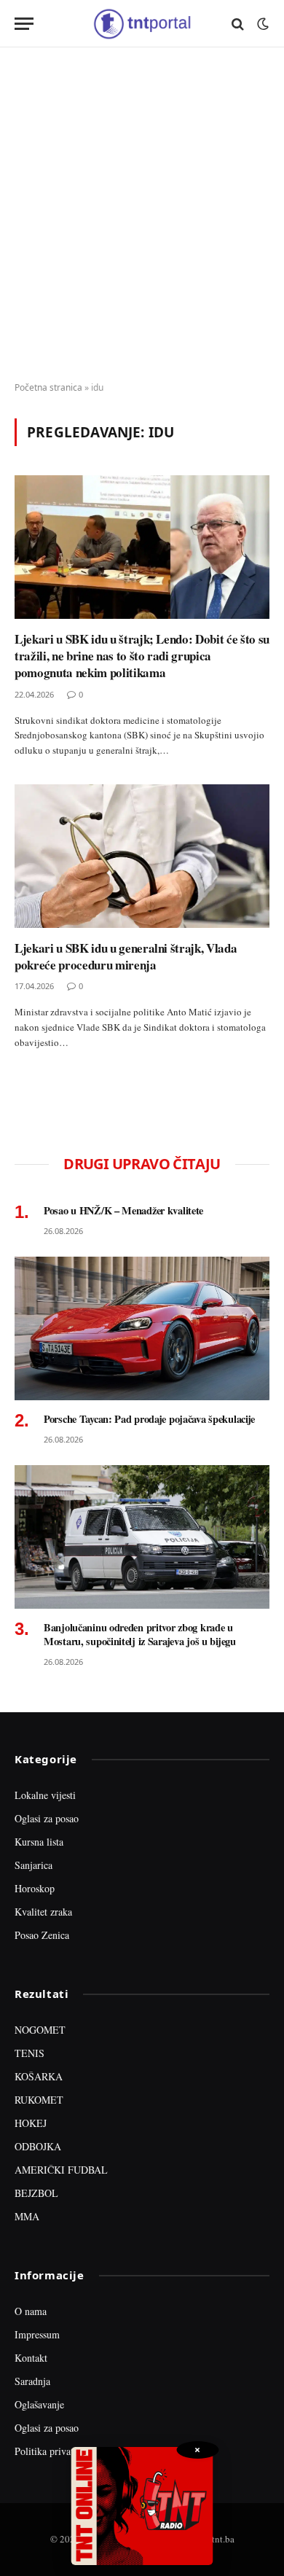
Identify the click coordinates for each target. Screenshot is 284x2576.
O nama (31, 2311)
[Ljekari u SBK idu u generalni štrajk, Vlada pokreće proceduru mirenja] (142, 856)
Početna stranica (48, 387)
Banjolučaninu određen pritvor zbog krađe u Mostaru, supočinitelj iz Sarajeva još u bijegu (140, 1635)
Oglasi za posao (47, 1818)
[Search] (238, 24)
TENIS (29, 2053)
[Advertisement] (142, 215)
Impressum (37, 2334)
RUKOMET (39, 2100)
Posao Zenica (42, 1935)
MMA (27, 2216)
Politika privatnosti (54, 2451)
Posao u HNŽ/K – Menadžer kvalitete (123, 1210)
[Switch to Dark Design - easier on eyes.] (261, 24)
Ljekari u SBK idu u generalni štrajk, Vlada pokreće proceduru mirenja (126, 956)
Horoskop (35, 1888)
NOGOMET (40, 2030)
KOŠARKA (39, 2076)
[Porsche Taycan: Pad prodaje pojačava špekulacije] (142, 1328)
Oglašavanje (39, 2404)
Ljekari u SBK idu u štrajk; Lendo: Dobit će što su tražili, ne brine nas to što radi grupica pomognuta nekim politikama (142, 656)
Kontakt (31, 2358)
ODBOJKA (38, 2146)
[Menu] (24, 24)
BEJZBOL (36, 2193)
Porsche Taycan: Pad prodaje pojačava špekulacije (149, 1419)
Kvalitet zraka (43, 1912)
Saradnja (32, 2381)
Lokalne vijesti (45, 1795)
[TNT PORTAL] (142, 24)
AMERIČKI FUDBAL (61, 2170)
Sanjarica (33, 1865)
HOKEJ (31, 2123)
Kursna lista (39, 1842)
